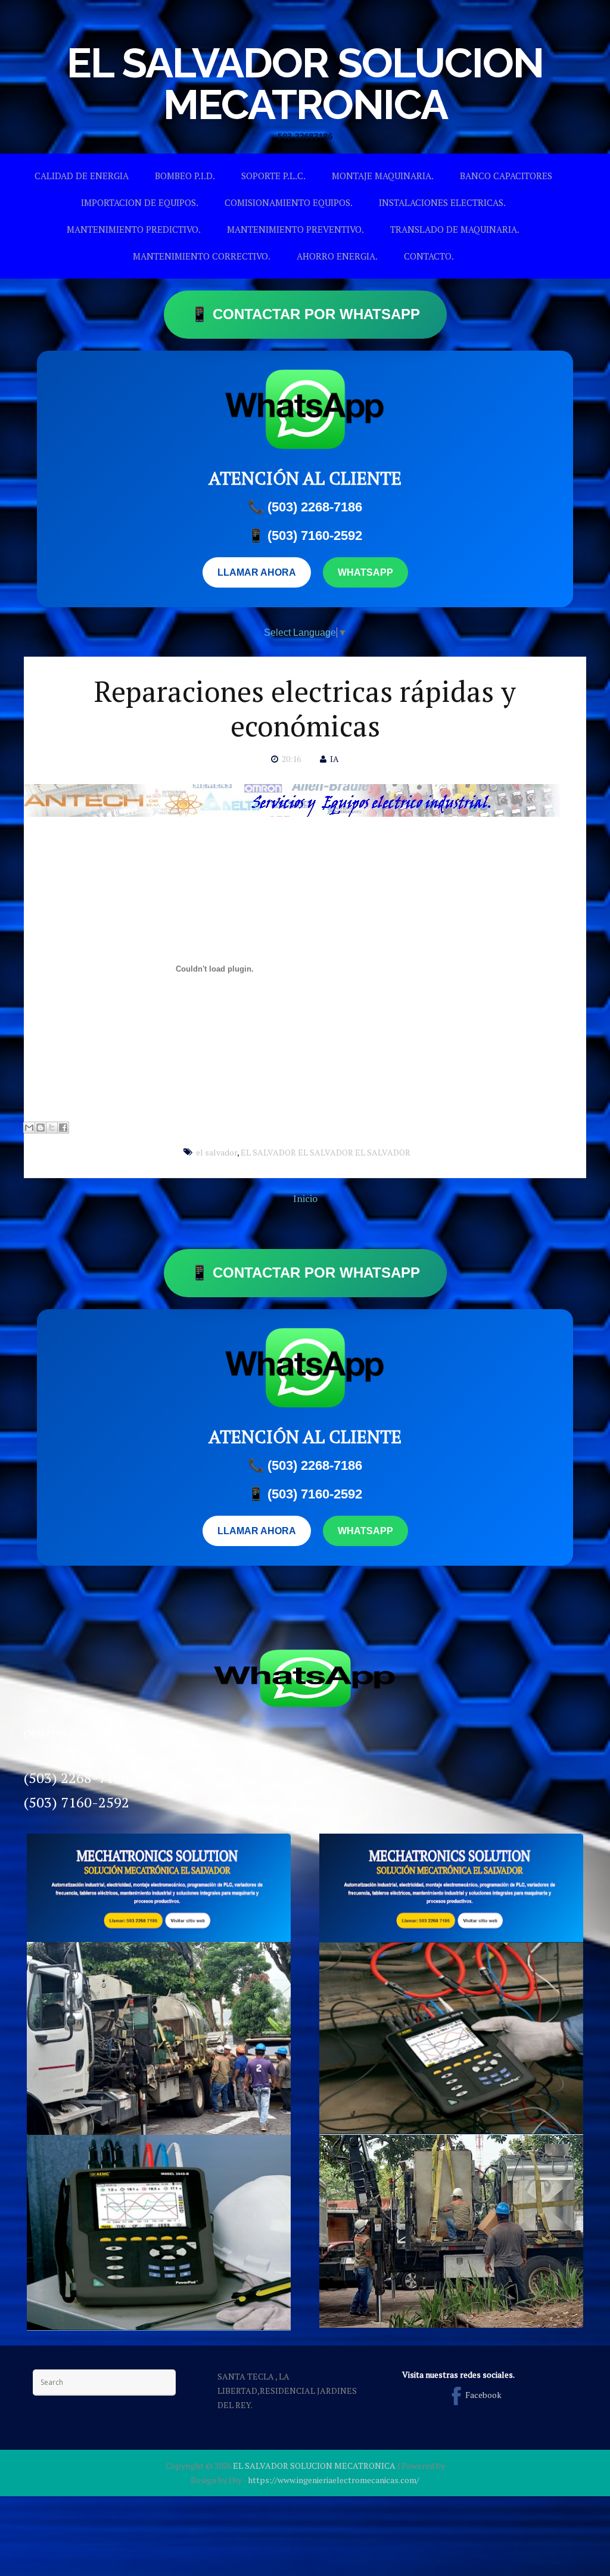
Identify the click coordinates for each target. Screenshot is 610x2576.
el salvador (217, 1152)
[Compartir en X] (52, 1128)
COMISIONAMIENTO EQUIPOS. (289, 202)
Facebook (483, 2395)
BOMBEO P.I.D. (185, 176)
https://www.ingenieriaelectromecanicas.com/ (334, 2480)
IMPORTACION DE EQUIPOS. (140, 202)
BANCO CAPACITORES (506, 176)
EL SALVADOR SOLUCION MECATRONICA (305, 83)
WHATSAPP (365, 572)
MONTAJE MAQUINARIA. (383, 176)
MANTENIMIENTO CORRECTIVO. (202, 256)
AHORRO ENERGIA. (337, 256)
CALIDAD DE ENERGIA (82, 176)
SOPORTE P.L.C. (273, 176)
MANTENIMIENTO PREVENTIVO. (295, 229)
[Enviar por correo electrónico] (29, 1128)
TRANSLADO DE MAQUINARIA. (455, 229)
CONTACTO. (429, 256)
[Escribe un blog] (41, 1128)
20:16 (291, 759)
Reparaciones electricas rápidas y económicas (305, 708)
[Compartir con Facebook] (63, 1128)
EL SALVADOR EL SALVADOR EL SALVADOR (326, 1152)
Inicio (305, 1198)
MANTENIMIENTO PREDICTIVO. (134, 229)
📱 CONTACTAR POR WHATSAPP (305, 314)
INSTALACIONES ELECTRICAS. (442, 202)
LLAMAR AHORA (257, 572)
